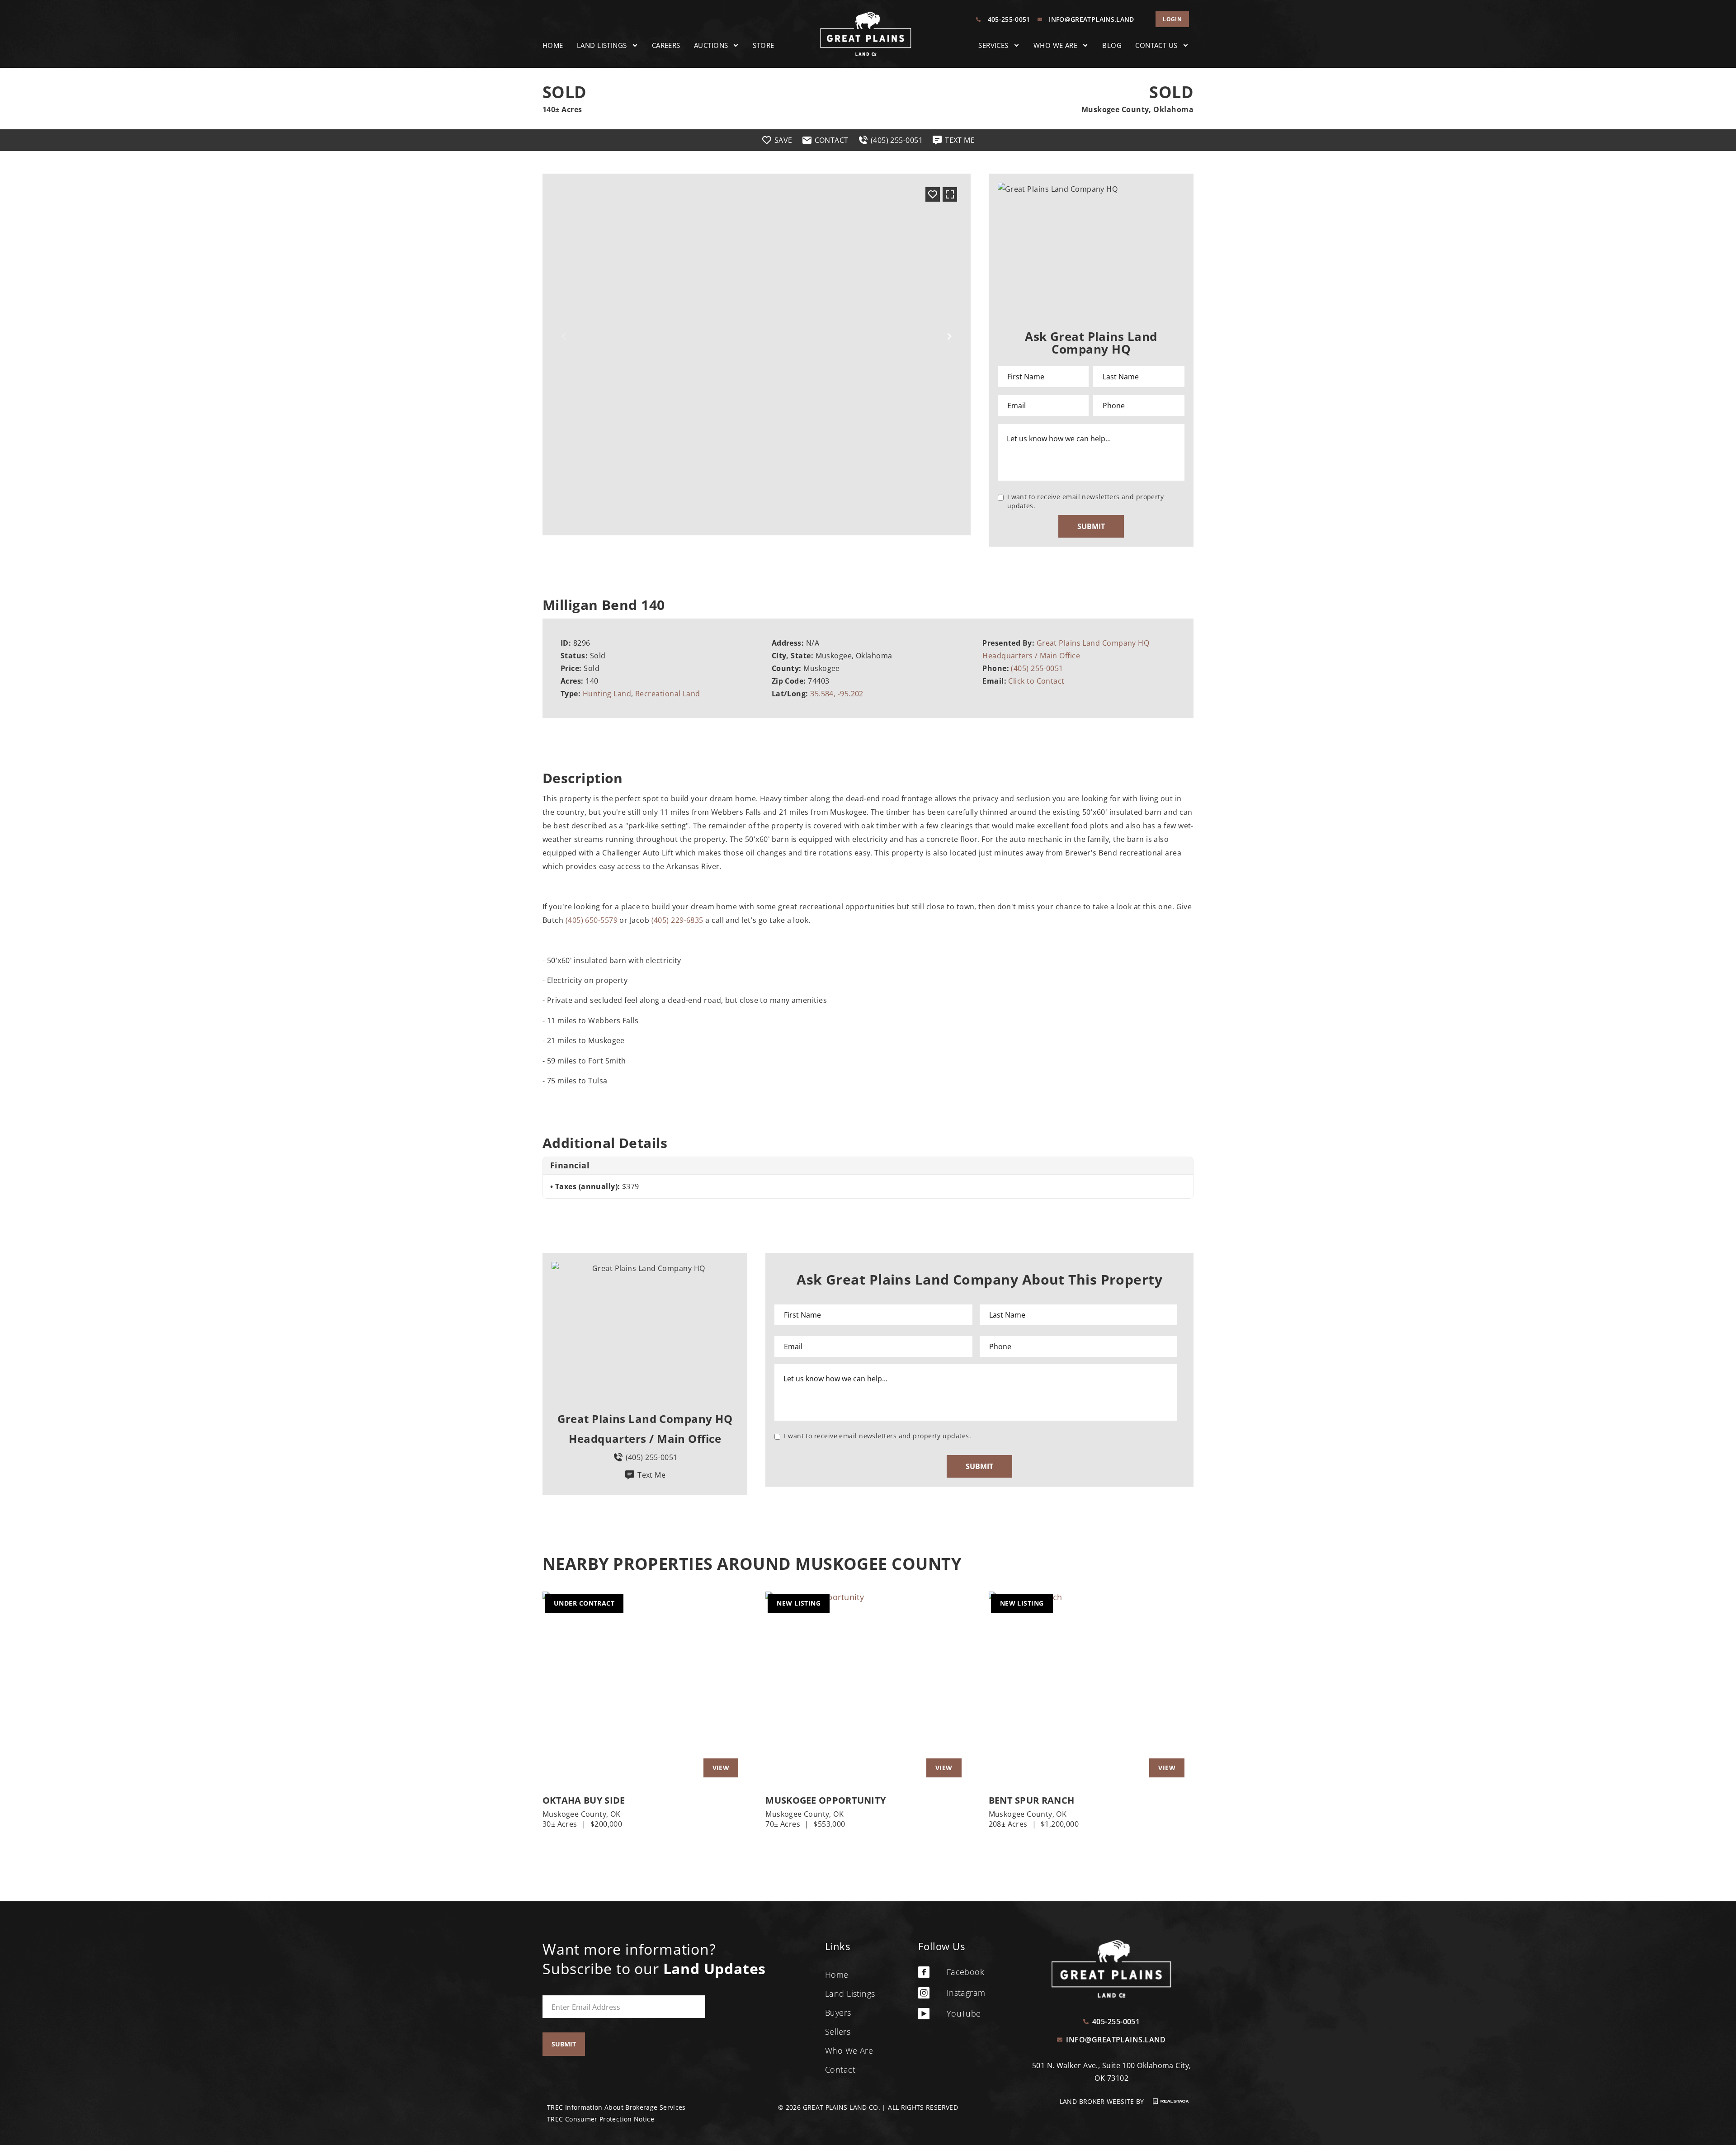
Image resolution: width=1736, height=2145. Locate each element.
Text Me (651, 1475)
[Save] (933, 194)
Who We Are (1056, 45)
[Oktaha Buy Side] (645, 1689)
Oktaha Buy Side (584, 1800)
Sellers (838, 2032)
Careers (666, 45)
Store (763, 45)
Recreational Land (668, 694)
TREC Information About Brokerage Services (616, 2107)
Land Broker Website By (1103, 2101)
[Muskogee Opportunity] (868, 1689)
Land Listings (602, 45)
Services (993, 45)
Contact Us (1156, 45)
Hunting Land (607, 694)
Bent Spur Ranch (1032, 1800)
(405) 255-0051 (1037, 668)
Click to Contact (1036, 681)
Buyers (838, 2013)
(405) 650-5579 (592, 920)
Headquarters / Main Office (1031, 656)
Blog (1112, 45)
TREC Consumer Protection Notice (601, 2119)
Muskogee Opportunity (826, 1800)
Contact (840, 2069)
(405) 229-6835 (677, 920)
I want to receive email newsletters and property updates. (1086, 501)
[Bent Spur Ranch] (1091, 1689)
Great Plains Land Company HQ (1093, 643)
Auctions (711, 45)
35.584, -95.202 (837, 694)
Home (553, 45)
